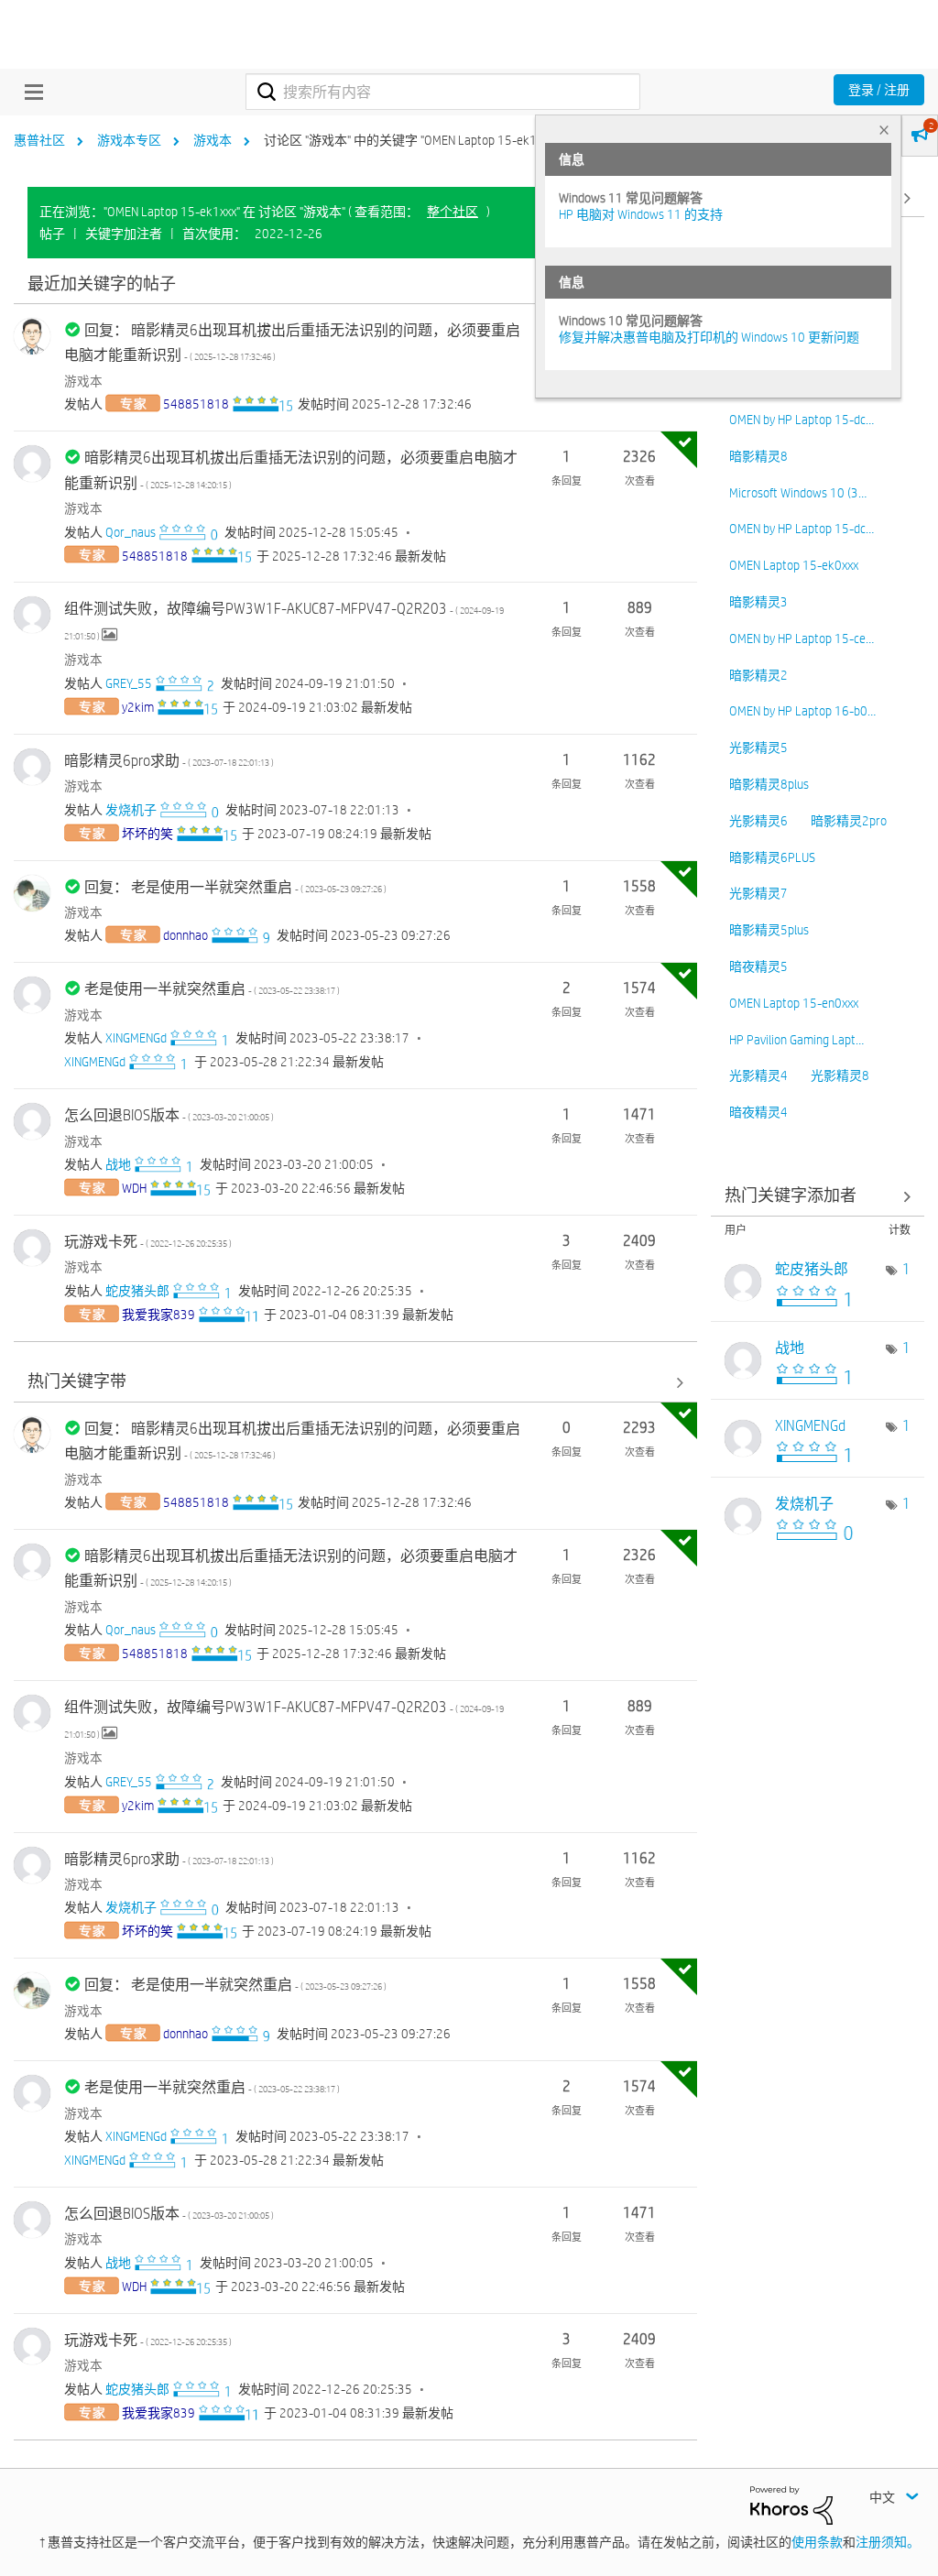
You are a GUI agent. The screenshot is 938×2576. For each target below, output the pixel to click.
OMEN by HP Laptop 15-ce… (802, 639)
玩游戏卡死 (148, 1242)
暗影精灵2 (758, 675)
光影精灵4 (758, 1075)
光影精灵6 (758, 821)
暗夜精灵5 (758, 966)
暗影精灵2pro (849, 821)
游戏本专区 (129, 140)
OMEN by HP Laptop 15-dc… (802, 420)
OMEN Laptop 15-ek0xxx (794, 565)
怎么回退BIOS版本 (169, 1115)
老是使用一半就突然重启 (212, 989)
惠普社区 (39, 140)
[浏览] (29, 92)
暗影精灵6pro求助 (169, 761)
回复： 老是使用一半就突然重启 (235, 887)
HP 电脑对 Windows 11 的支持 (641, 214)
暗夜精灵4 (758, 1112)
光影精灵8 (840, 1075)
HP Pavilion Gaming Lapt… (796, 1040)
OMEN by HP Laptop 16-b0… (802, 711)
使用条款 (817, 2542)
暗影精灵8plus (769, 784)
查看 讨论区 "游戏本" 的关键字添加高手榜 (818, 1197)
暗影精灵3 (758, 602)
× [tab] (884, 130)
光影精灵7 (758, 893)
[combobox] (443, 92)
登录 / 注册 (879, 90)
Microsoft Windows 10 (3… (798, 493)
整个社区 (453, 212)
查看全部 (355, 284)
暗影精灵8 (758, 456)
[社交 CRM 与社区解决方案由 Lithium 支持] (791, 2504)
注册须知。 (888, 2542)
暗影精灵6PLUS (772, 857)
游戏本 (213, 140)
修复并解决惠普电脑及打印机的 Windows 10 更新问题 (709, 337)
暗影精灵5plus (769, 930)
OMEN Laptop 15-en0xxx (794, 1003)
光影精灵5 (758, 748)
